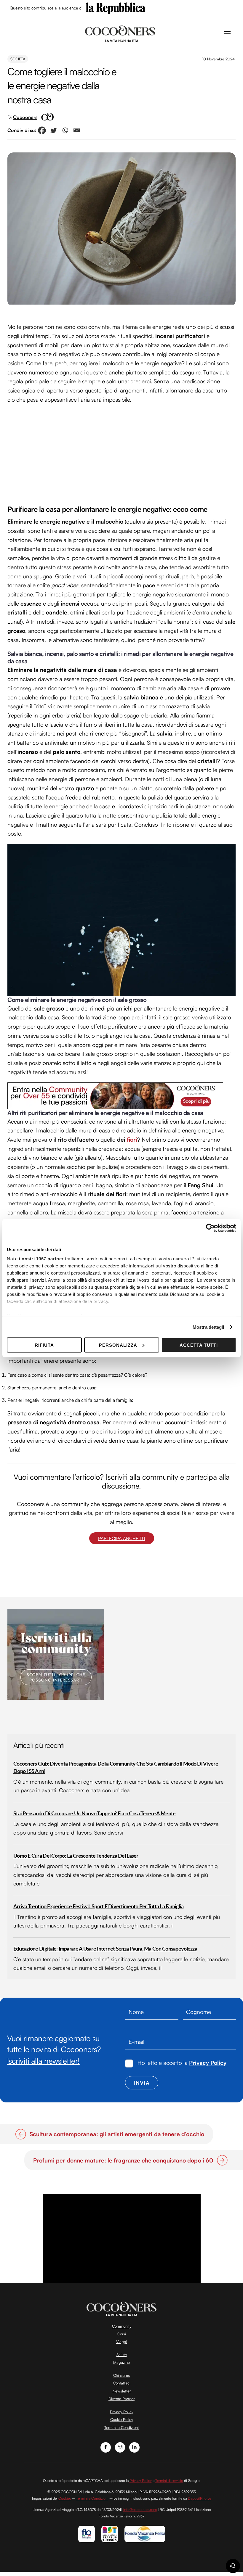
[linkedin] (134, 2447)
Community (122, 2326)
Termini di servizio (169, 2481)
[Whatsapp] (65, 130)
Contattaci (122, 2383)
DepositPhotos (200, 2498)
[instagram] (120, 2447)
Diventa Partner (121, 2399)
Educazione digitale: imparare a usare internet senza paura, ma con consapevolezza (105, 1949)
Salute (122, 2355)
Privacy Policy (208, 2063)
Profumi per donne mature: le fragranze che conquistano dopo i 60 (123, 2160)
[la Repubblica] (116, 8)
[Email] (77, 130)
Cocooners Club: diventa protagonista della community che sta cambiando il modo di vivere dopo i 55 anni (116, 1768)
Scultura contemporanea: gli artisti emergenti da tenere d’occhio (117, 2134)
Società (18, 59)
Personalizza (118, 1345)
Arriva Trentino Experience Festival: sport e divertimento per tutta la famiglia (98, 1907)
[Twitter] (53, 130)
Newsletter (122, 2391)
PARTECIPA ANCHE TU (122, 1538)
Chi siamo (122, 2375)
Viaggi (122, 2342)
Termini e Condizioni (121, 2427)
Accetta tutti (199, 1345)
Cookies (65, 2498)
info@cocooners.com (140, 2510)
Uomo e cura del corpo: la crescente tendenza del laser (76, 1856)
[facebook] (106, 2447)
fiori (132, 1140)
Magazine (121, 2362)
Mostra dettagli (208, 1327)
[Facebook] (42, 130)
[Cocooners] (120, 33)
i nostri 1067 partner (41, 1259)
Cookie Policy (122, 2419)
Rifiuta (44, 1345)
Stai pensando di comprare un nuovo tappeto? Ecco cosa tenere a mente (94, 1814)
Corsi (122, 2334)
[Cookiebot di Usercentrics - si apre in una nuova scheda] (210, 1228)
